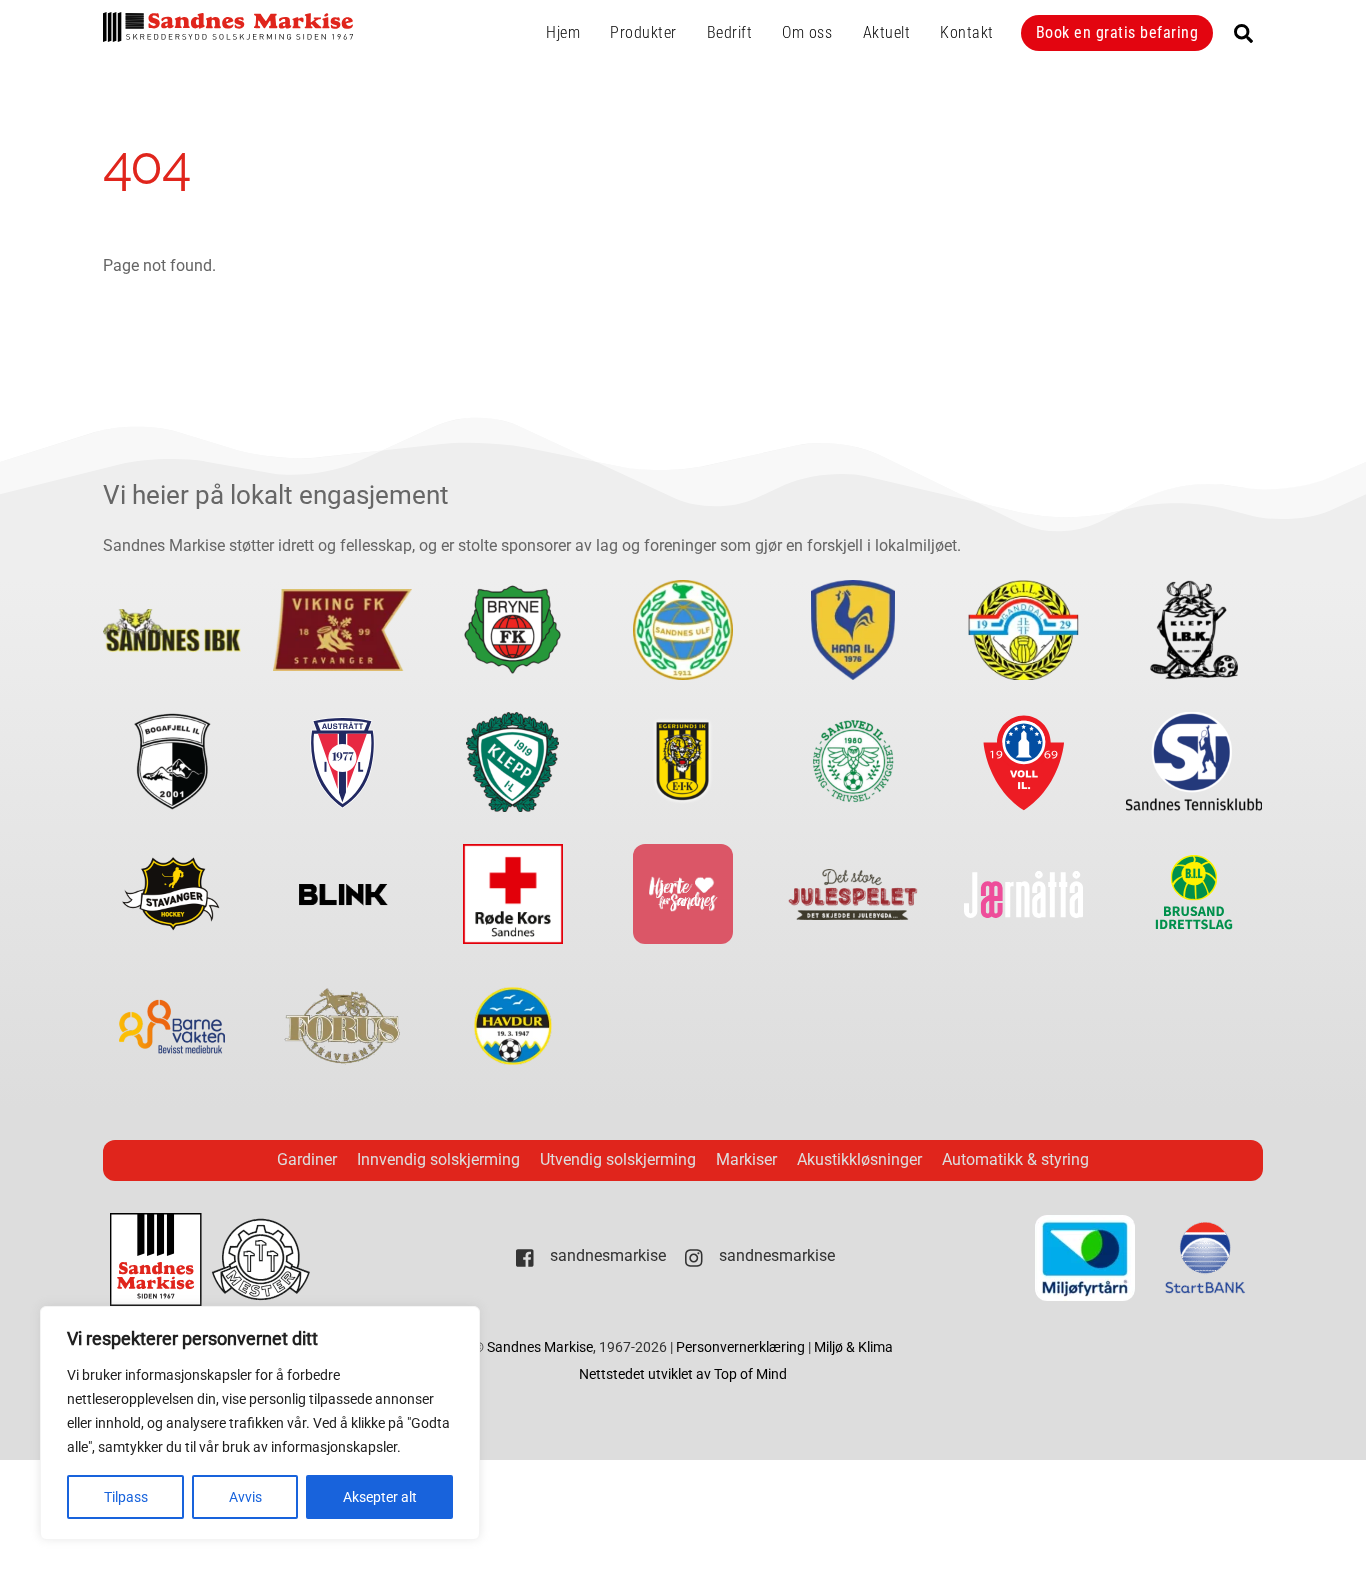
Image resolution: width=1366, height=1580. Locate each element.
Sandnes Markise (540, 1347)
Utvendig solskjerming (618, 1159)
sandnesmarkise (606, 1255)
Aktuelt (887, 32)
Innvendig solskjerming (438, 1159)
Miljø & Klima (853, 1347)
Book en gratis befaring (1117, 32)
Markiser (746, 1159)
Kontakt (967, 32)
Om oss (807, 32)
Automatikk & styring (1015, 1159)
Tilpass (126, 1497)
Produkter (643, 32)
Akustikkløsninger (859, 1159)
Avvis (245, 1497)
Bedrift (730, 32)
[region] (260, 1423)
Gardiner (307, 1159)
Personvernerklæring (742, 1347)
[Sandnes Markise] (228, 33)
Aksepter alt (380, 1497)
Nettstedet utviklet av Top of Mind (683, 1374)
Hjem (563, 32)
